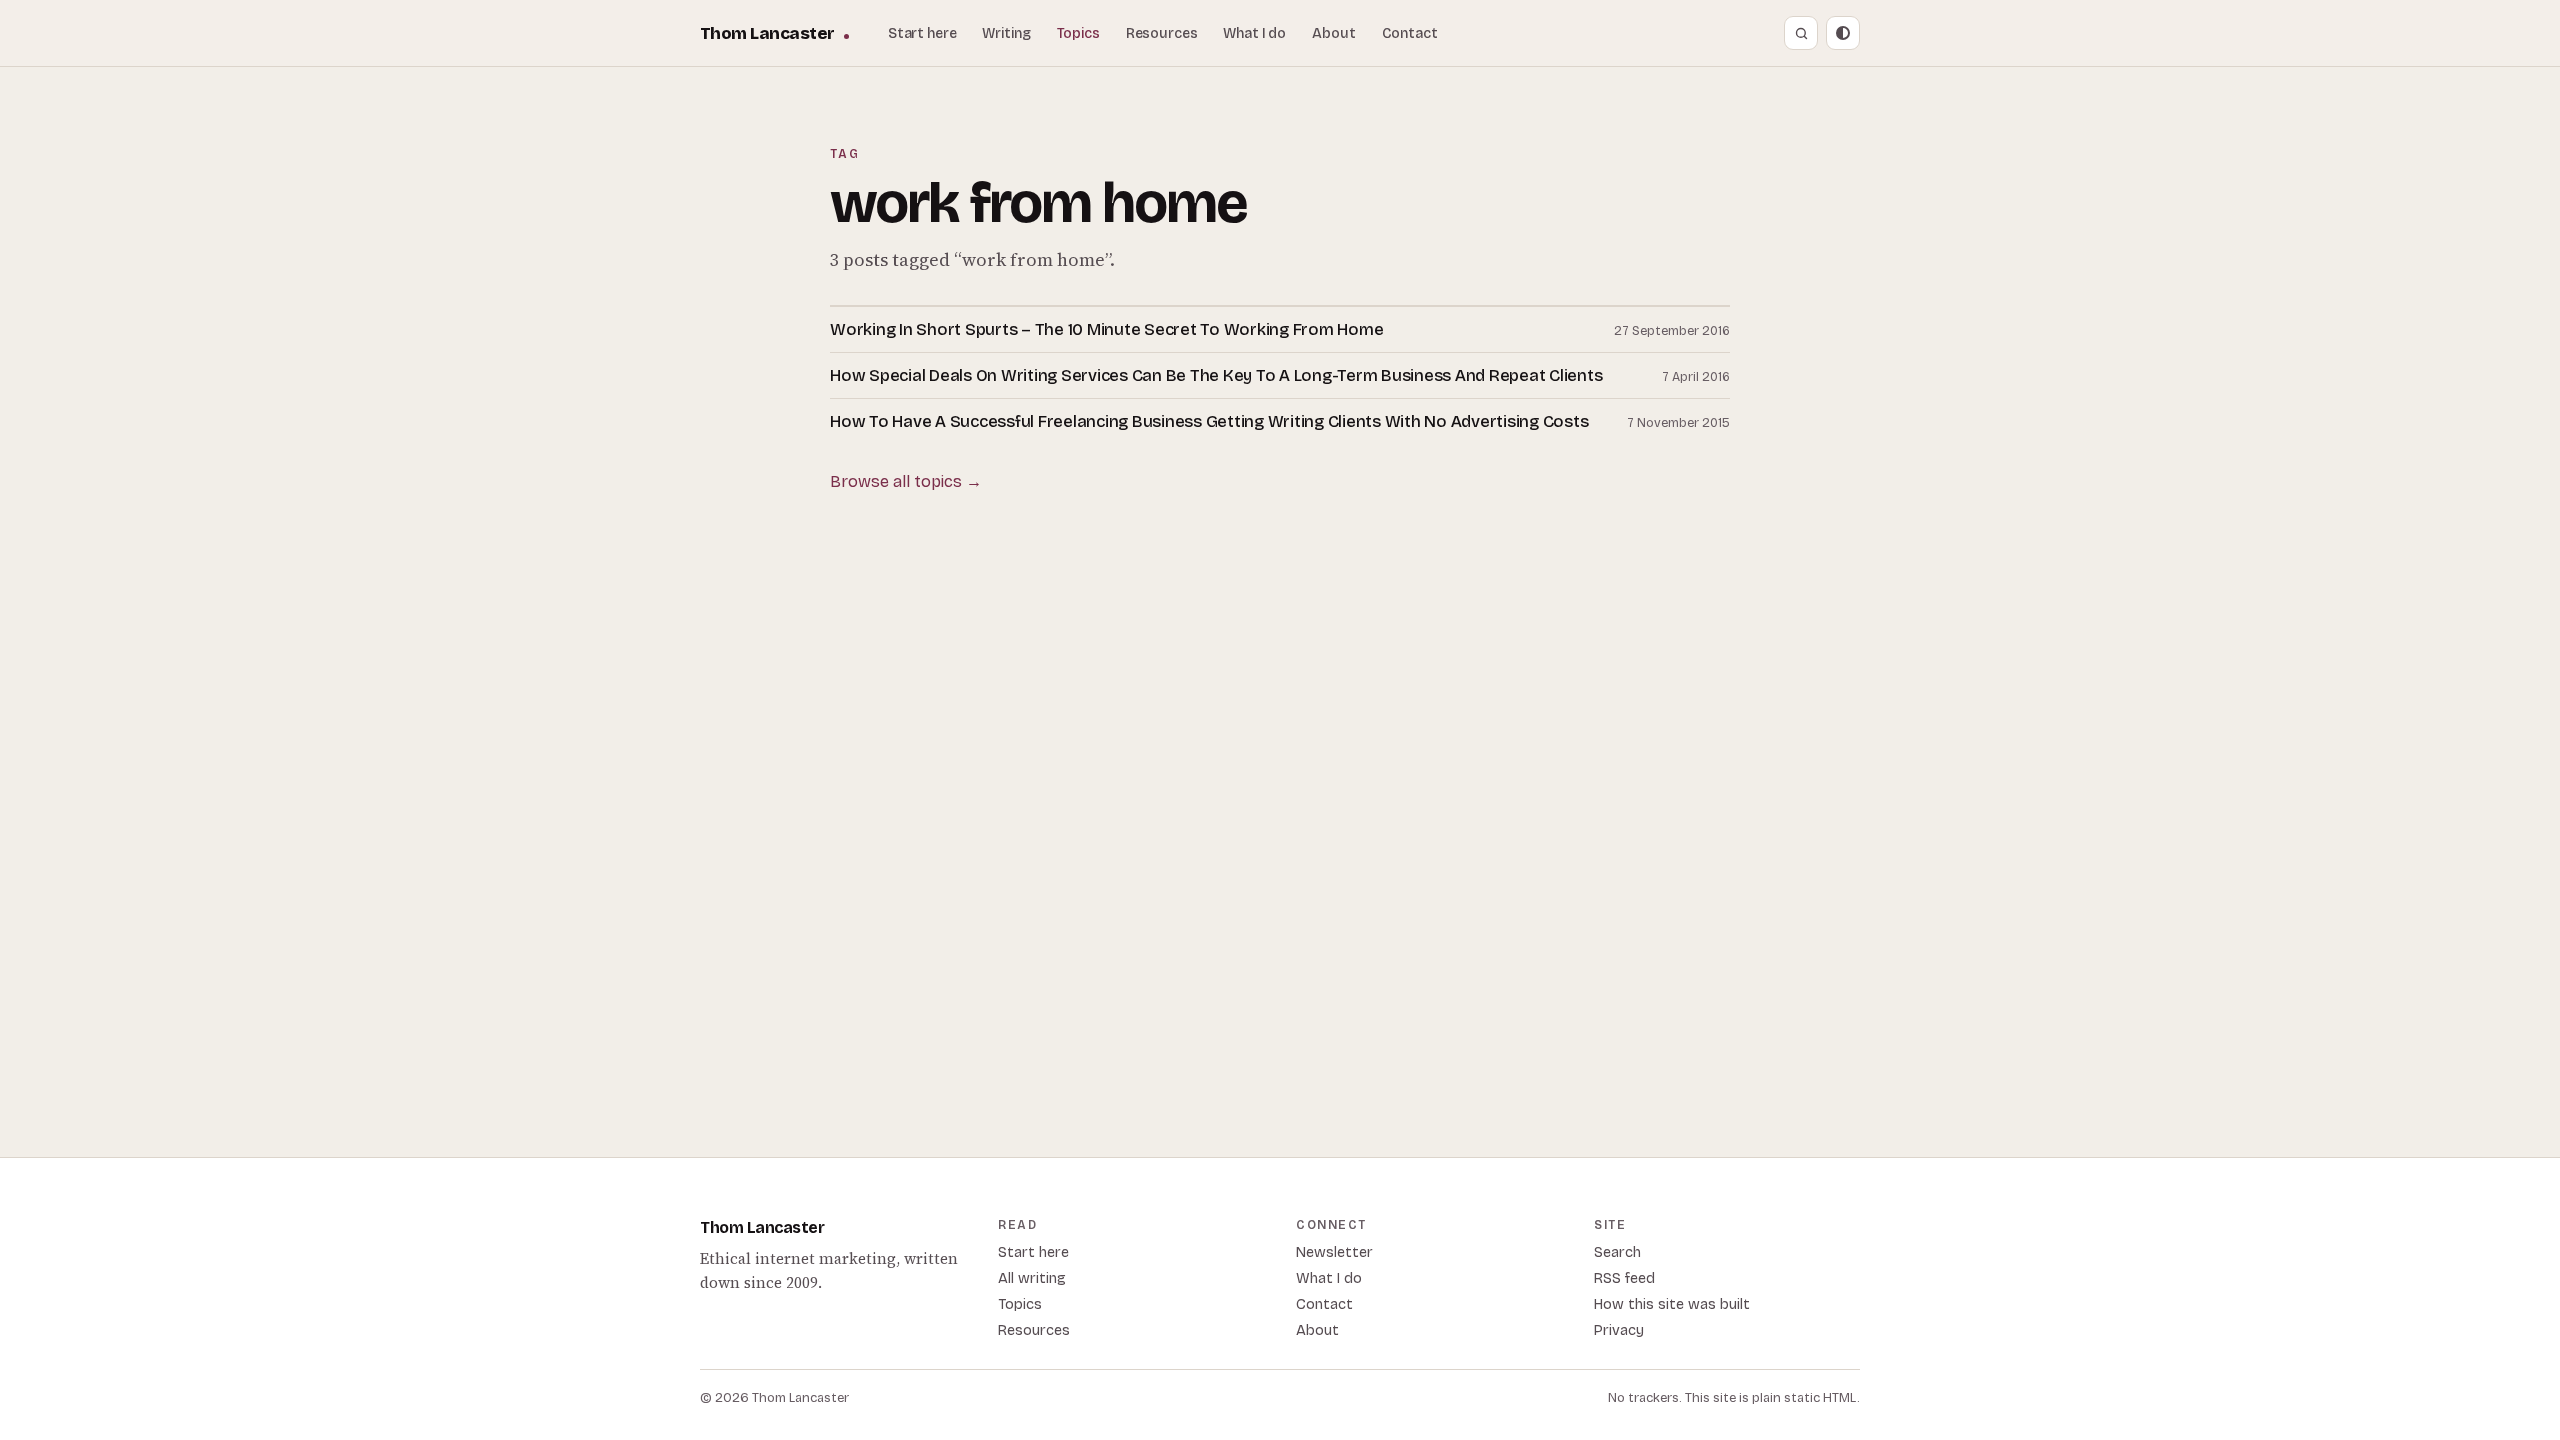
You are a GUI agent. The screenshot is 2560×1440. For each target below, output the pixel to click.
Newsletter (1334, 1252)
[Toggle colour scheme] (1843, 33)
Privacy (1619, 1330)
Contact (1410, 33)
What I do (1254, 33)
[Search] (1801, 33)
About (1333, 33)
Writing (1006, 33)
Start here (922, 33)
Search (1617, 1252)
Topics (1078, 33)
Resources (1162, 33)
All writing (1032, 1278)
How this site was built (1672, 1304)
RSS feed (1624, 1278)
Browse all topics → (906, 481)
